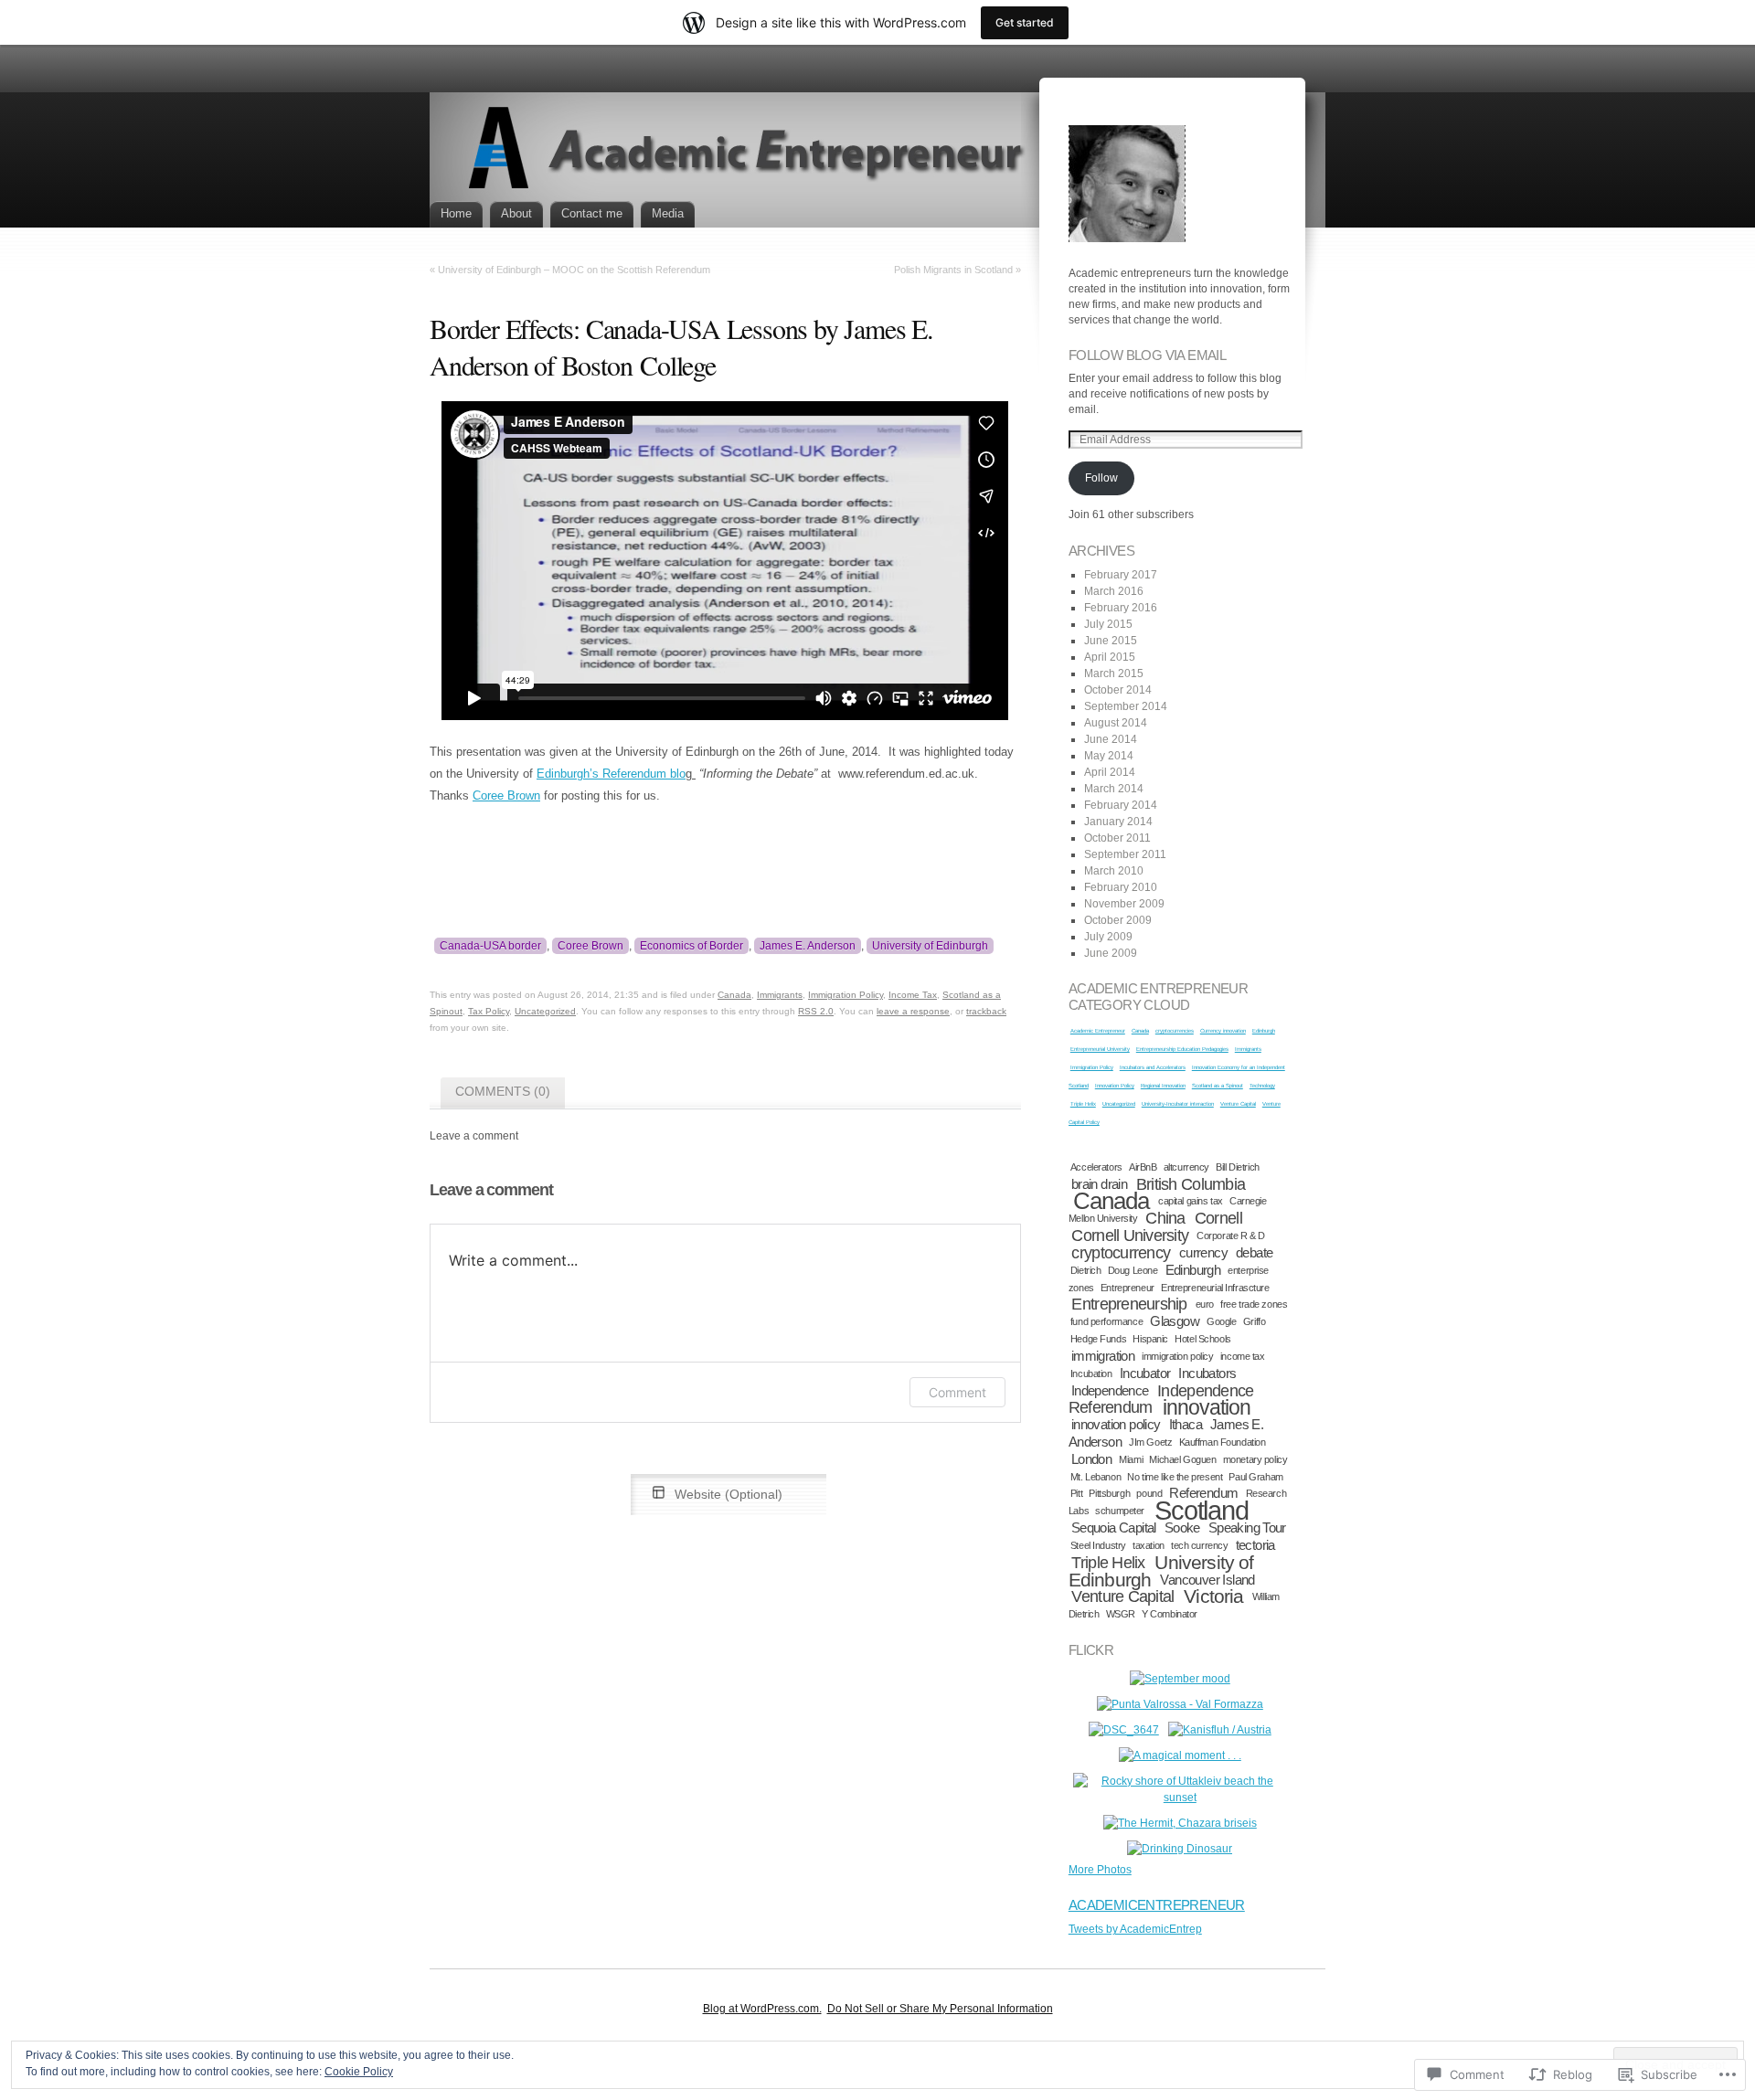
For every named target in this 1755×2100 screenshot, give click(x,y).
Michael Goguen (1182, 1459)
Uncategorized (545, 1011)
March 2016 (1114, 591)
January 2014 (1118, 822)
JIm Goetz (1150, 1442)
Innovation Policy (1115, 1086)
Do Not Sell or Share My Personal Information (940, 2009)
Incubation (1091, 1373)
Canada (734, 995)
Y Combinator (1170, 1614)
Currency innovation (1223, 1031)
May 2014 (1109, 756)
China (1165, 1218)
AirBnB (1143, 1167)
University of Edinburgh (930, 946)
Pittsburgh (1109, 1493)
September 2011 (1125, 854)
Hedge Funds (1098, 1339)
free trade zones (1254, 1304)
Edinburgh (1264, 1031)
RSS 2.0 (816, 1011)
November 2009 (1124, 904)
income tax (1243, 1356)
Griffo (1254, 1321)
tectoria (1255, 1545)
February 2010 (1121, 887)
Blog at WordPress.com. (762, 2009)
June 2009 (1111, 953)
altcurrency (1186, 1167)
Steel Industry (1098, 1545)
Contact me (592, 213)
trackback (986, 1011)
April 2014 (1110, 772)
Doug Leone (1133, 1270)
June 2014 (1111, 739)
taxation (1149, 1545)
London (1091, 1459)
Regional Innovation (1163, 1086)
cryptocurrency (1121, 1252)
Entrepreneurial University (1100, 1049)
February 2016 (1121, 608)
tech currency (1199, 1545)
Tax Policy (489, 1011)
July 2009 (1108, 937)
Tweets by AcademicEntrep (1135, 1929)
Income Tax (913, 995)
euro (1205, 1304)
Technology (1262, 1086)
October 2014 (1118, 690)
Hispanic (1150, 1339)
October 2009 (1118, 920)
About (516, 213)
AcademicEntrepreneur (1157, 1905)
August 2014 (1116, 723)
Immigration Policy (846, 995)
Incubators (1207, 1373)
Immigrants (780, 995)
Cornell (1218, 1218)
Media (668, 213)
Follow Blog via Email (1147, 355)
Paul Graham (1255, 1477)
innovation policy (1116, 1424)
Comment (957, 1392)
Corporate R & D (1231, 1236)
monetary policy (1255, 1459)
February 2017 (1121, 575)
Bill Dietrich (1237, 1167)
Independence (1110, 1390)
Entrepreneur (1127, 1288)
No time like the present (1175, 1477)
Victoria (1213, 1596)
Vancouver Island (1207, 1580)
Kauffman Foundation (1223, 1442)
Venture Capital (1238, 1104)
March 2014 (1114, 789)
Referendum (1203, 1493)
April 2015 (1110, 657)
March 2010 (1114, 871)
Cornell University (1130, 1235)
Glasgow (1175, 1321)
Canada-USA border (490, 946)
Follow (1101, 478)
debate (1254, 1252)
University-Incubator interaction (1178, 1104)
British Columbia (1191, 1184)
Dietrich (1086, 1270)
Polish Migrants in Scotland (953, 270)
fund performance (1106, 1321)
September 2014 (1126, 706)
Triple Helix (1083, 1104)
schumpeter (1120, 1511)
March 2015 (1114, 673)
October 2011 (1117, 838)
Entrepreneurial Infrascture (1215, 1288)
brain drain (1099, 1184)
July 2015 (1108, 624)
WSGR (1121, 1614)
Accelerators (1096, 1167)
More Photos (1100, 1870)
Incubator (1145, 1373)
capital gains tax (1191, 1201)
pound (1149, 1493)
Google (1221, 1321)
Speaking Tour (1247, 1527)
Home (456, 213)
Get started (1025, 22)
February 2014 (1121, 805)
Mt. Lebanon (1096, 1477)
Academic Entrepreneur (1098, 1031)
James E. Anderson (808, 946)
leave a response (913, 1011)
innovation (1207, 1407)
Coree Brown (506, 795)
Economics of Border (691, 946)
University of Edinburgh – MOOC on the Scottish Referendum (574, 270)
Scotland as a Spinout (1218, 1086)
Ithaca (1186, 1424)
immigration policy (1177, 1356)
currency (1203, 1252)
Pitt (1076, 1493)
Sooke (1182, 1527)
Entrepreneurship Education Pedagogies (1182, 1049)
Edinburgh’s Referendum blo (611, 774)
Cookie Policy (359, 2072)
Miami (1131, 1459)
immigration (1103, 1356)
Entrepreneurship (1129, 1304)
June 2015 (1111, 641)
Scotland (1202, 1510)
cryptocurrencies (1175, 1031)
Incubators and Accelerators (1153, 1067)
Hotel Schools (1202, 1339)
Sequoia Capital (1114, 1527)
